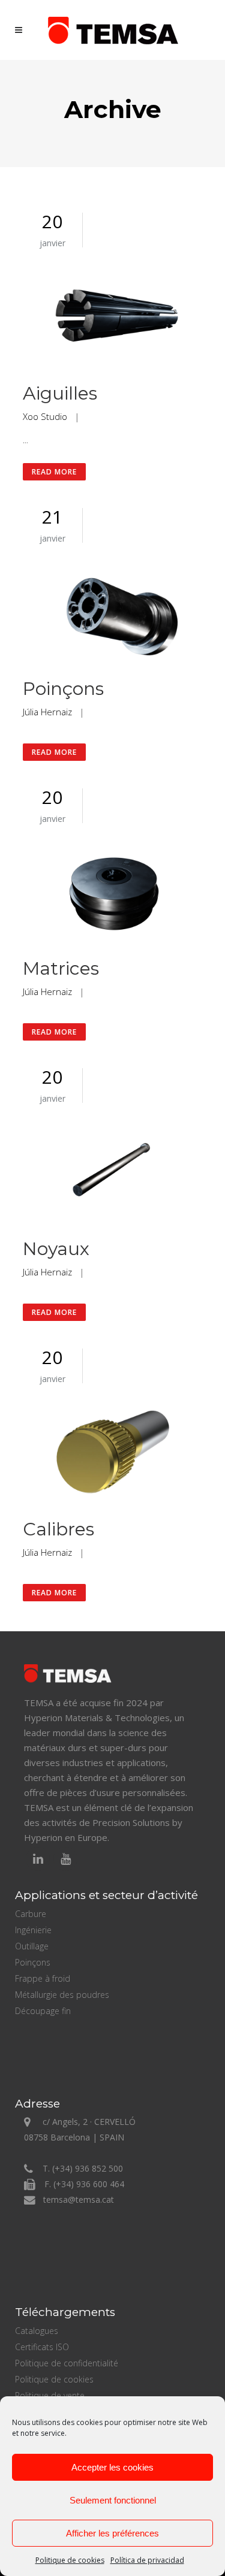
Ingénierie (33, 1930)
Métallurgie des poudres (62, 1995)
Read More (54, 472)
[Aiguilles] (113, 318)
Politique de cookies (70, 2560)
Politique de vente (50, 2395)
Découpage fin (43, 2011)
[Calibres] (113, 1453)
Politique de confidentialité (67, 2363)
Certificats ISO (42, 2347)
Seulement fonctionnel (113, 2500)
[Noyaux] (113, 1173)
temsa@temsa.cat (79, 2199)
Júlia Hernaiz (47, 712)
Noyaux (56, 1249)
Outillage (32, 1946)
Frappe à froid (43, 1978)
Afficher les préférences (112, 2533)
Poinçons (63, 689)
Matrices (61, 968)
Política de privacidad (147, 2560)
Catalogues (37, 2331)
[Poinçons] (113, 613)
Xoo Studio (45, 416)
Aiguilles (60, 393)
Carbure (31, 1914)
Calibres (58, 1529)
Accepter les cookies (112, 2467)
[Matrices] (113, 893)
